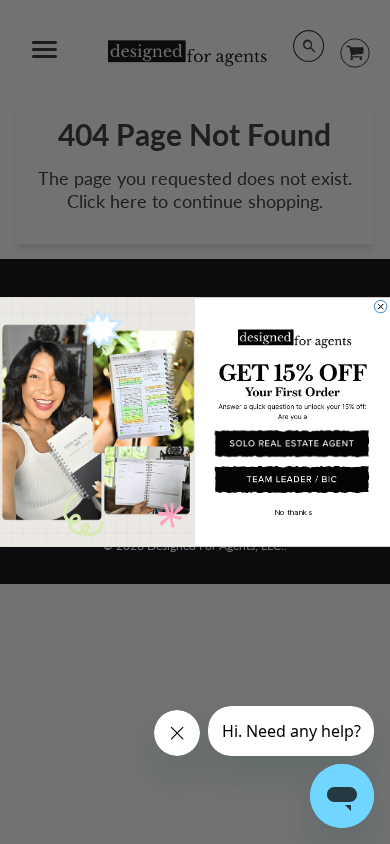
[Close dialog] (380, 306)
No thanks (293, 511)
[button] (292, 443)
